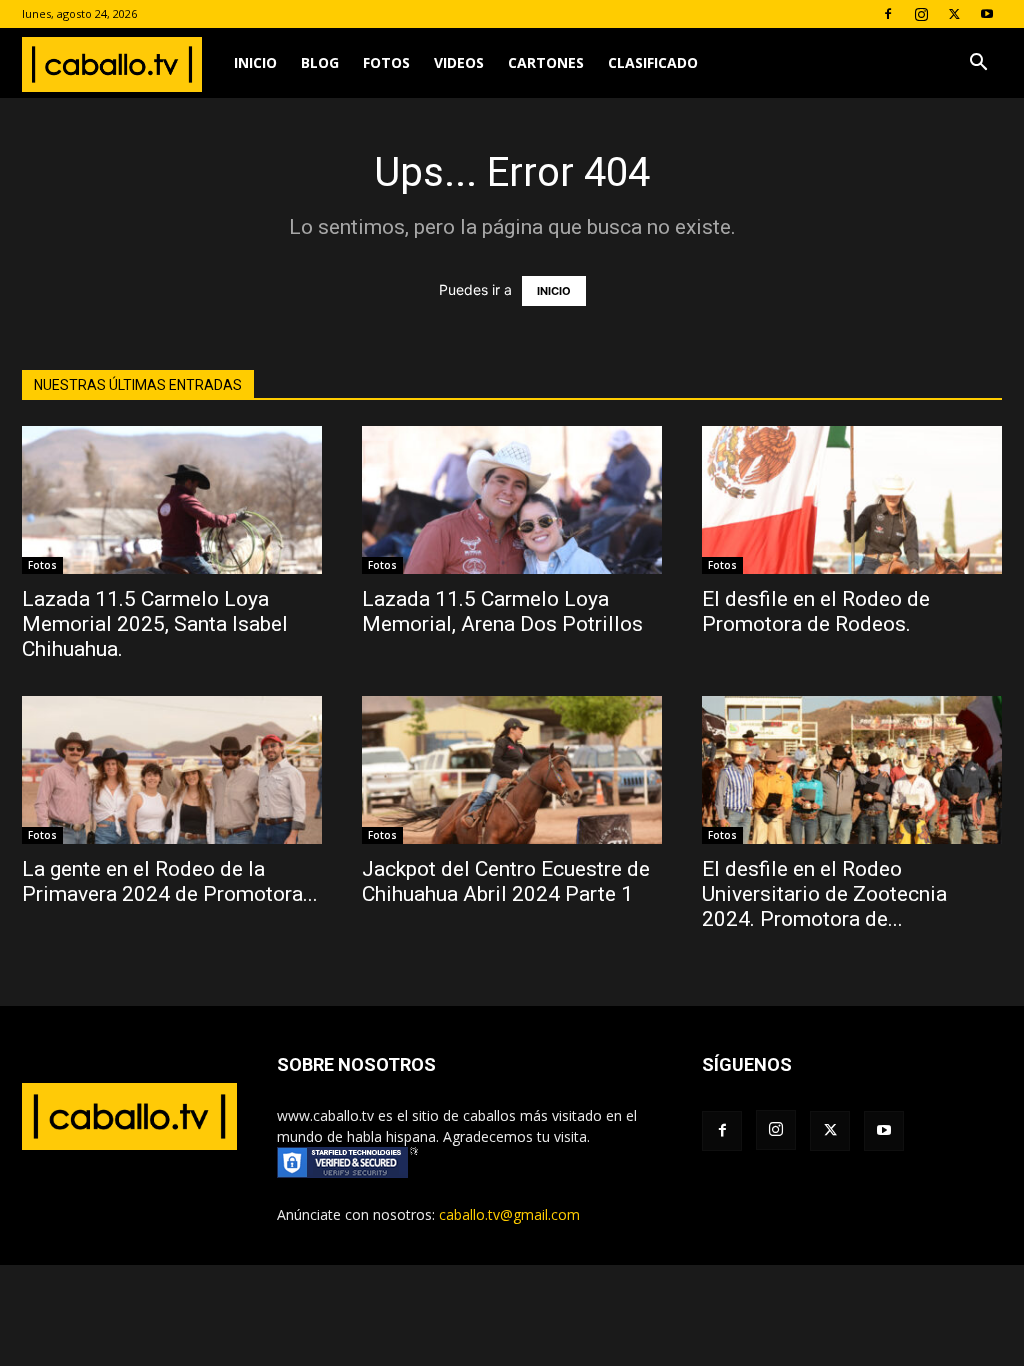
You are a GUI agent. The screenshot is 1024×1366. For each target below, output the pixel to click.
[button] (978, 64)
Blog (320, 62)
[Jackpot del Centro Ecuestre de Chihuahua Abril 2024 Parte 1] (512, 770)
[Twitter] (954, 14)
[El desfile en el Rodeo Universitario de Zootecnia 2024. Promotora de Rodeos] (852, 770)
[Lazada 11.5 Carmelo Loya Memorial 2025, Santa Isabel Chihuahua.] (172, 500)
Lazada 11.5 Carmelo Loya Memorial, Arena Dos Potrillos (502, 611)
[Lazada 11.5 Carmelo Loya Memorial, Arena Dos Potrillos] (512, 500)
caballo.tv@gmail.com (509, 1214)
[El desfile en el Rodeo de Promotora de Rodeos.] (852, 500)
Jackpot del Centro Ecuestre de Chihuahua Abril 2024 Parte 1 (506, 881)
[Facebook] (888, 14)
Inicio (255, 62)
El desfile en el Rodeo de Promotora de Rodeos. (816, 611)
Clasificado (653, 62)
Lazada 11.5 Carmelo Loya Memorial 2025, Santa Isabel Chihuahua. (155, 624)
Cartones (546, 62)
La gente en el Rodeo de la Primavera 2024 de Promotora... (170, 881)
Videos (459, 62)
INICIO (554, 291)
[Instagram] (921, 14)
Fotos (386, 62)
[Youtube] (987, 14)
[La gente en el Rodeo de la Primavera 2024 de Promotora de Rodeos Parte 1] (172, 770)
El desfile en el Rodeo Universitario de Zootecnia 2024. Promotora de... (824, 894)
